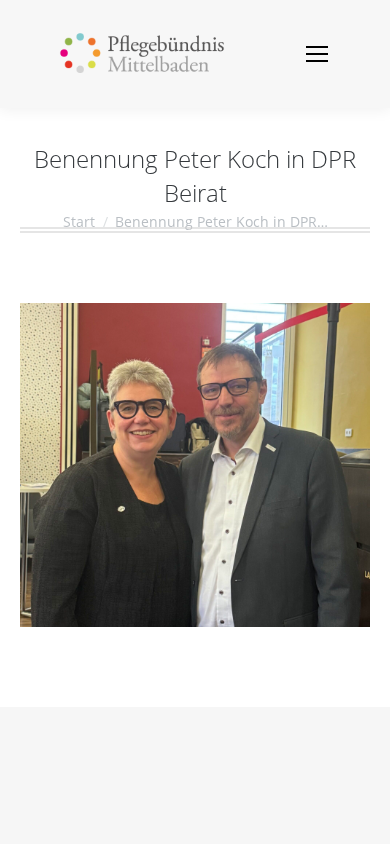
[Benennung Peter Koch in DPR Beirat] (195, 465)
